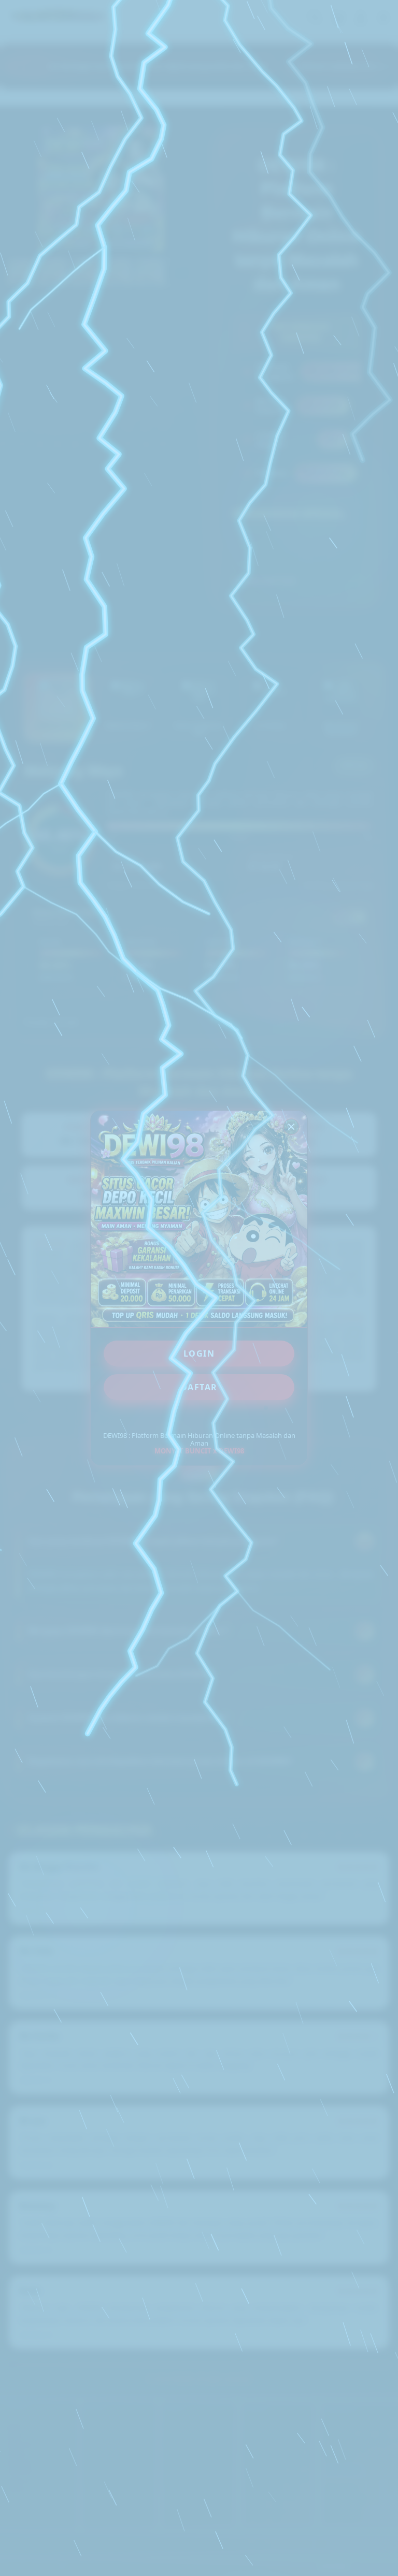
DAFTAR (199, 1387)
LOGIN (199, 1354)
